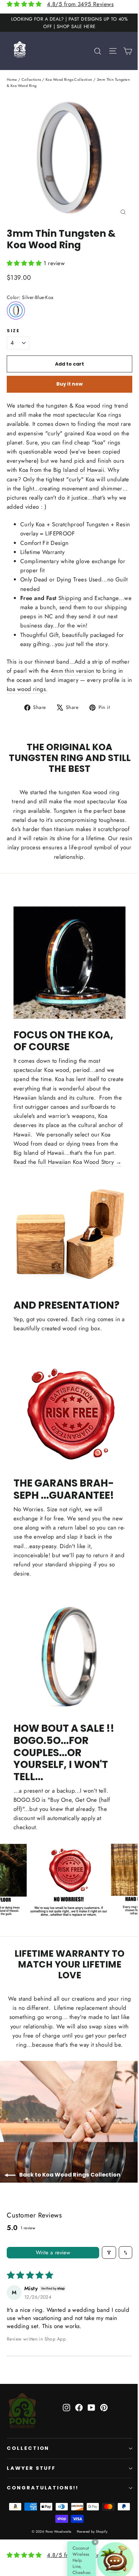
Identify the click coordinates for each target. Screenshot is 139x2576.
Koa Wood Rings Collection (69, 79)
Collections (31, 79)
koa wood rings (26, 689)
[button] (25, 263)
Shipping (70, 598)
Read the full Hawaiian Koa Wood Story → (68, 1162)
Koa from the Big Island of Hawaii (61, 470)
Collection (28, 2448)
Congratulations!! (43, 2488)
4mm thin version (73, 671)
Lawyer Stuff (31, 2468)
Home (12, 79)
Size (13, 331)
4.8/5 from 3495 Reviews (80, 4)
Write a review (53, 2252)
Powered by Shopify (92, 2532)
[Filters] (109, 2252)
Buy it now (69, 384)
